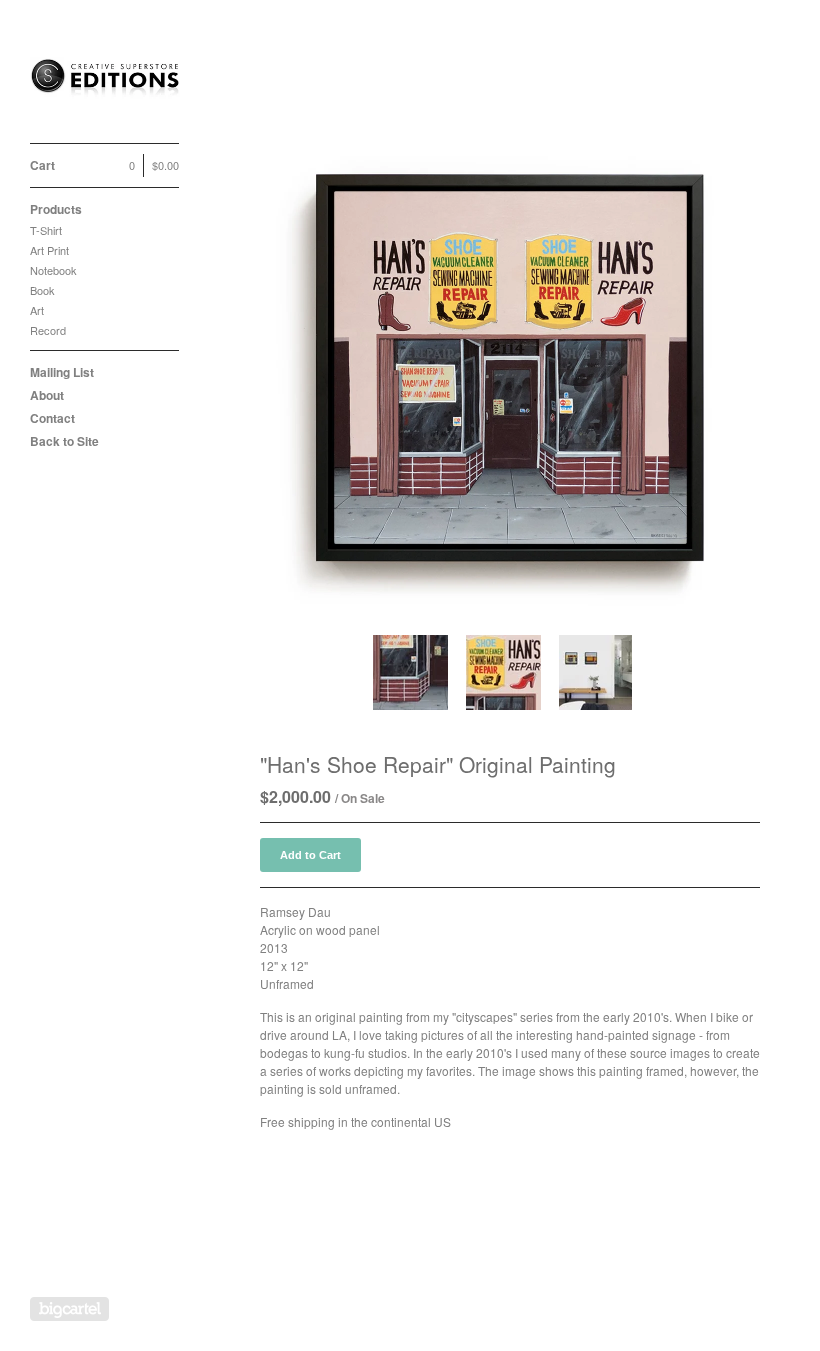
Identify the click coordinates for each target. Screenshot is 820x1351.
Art (37, 310)
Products (56, 209)
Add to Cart (310, 855)
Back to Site (64, 441)
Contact (52, 418)
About (47, 395)
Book (42, 290)
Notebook (53, 270)
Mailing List (62, 372)
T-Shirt (46, 230)
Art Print (49, 250)
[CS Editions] (105, 82)
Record (48, 330)
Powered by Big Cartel (69, 1309)
